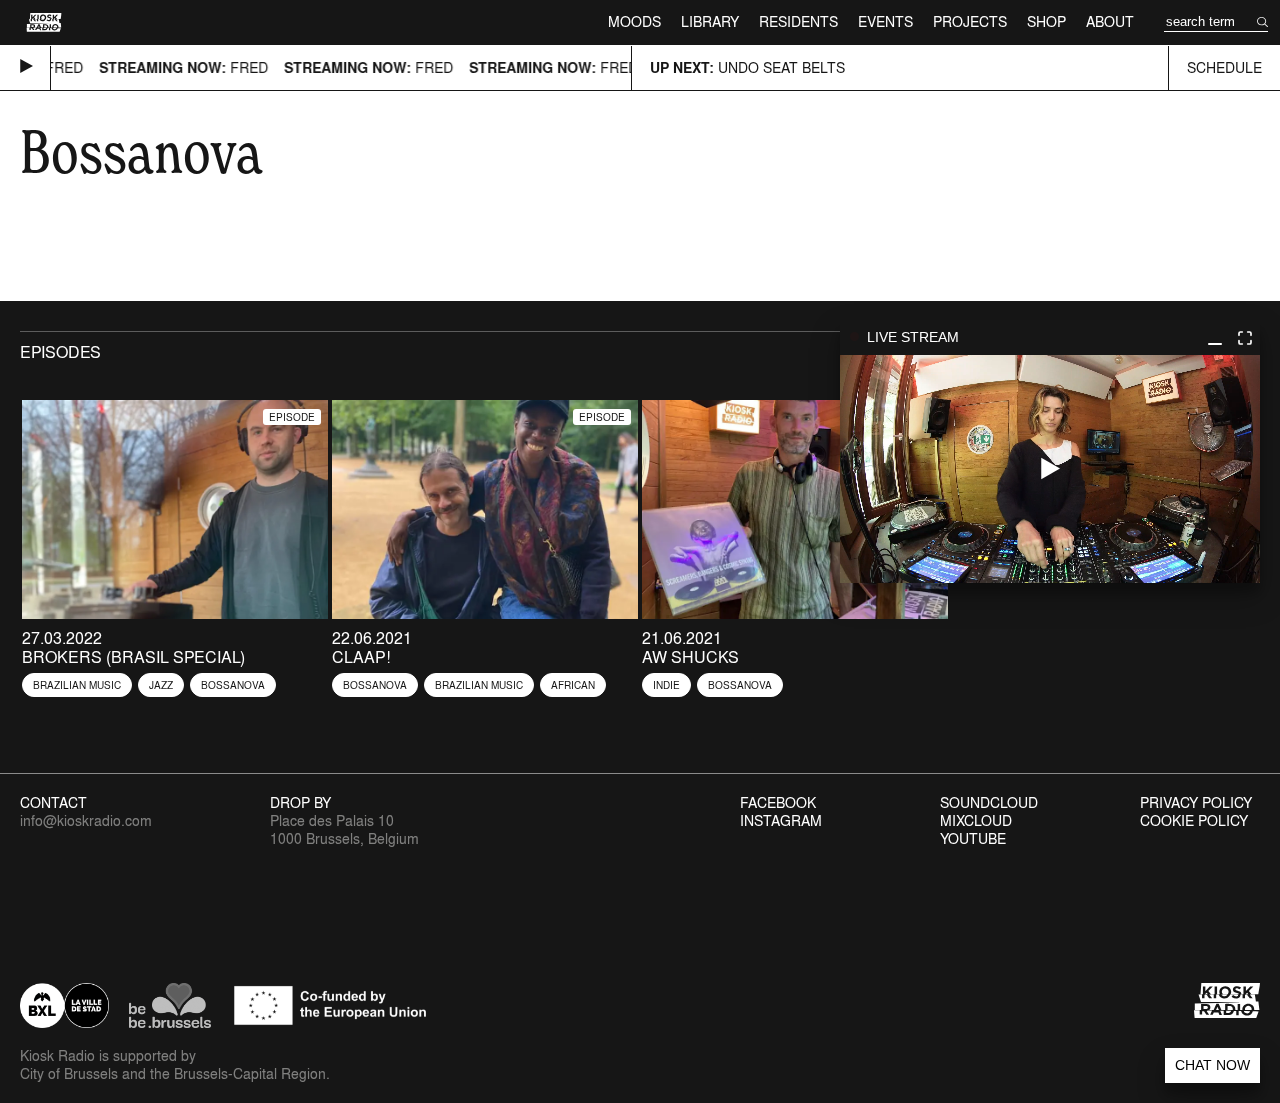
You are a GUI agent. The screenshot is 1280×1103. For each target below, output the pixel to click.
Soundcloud (989, 803)
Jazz (161, 685)
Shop (1046, 21)
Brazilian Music (77, 685)
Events (885, 21)
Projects (970, 21)
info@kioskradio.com (86, 820)
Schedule (1224, 67)
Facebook (778, 803)
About (1110, 21)
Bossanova (233, 685)
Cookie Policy (1194, 821)
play (1050, 469)
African (573, 685)
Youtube (973, 839)
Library (710, 21)
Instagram (781, 821)
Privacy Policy (1196, 803)
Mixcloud (976, 821)
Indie (666, 685)
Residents (798, 21)
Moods (634, 21)
